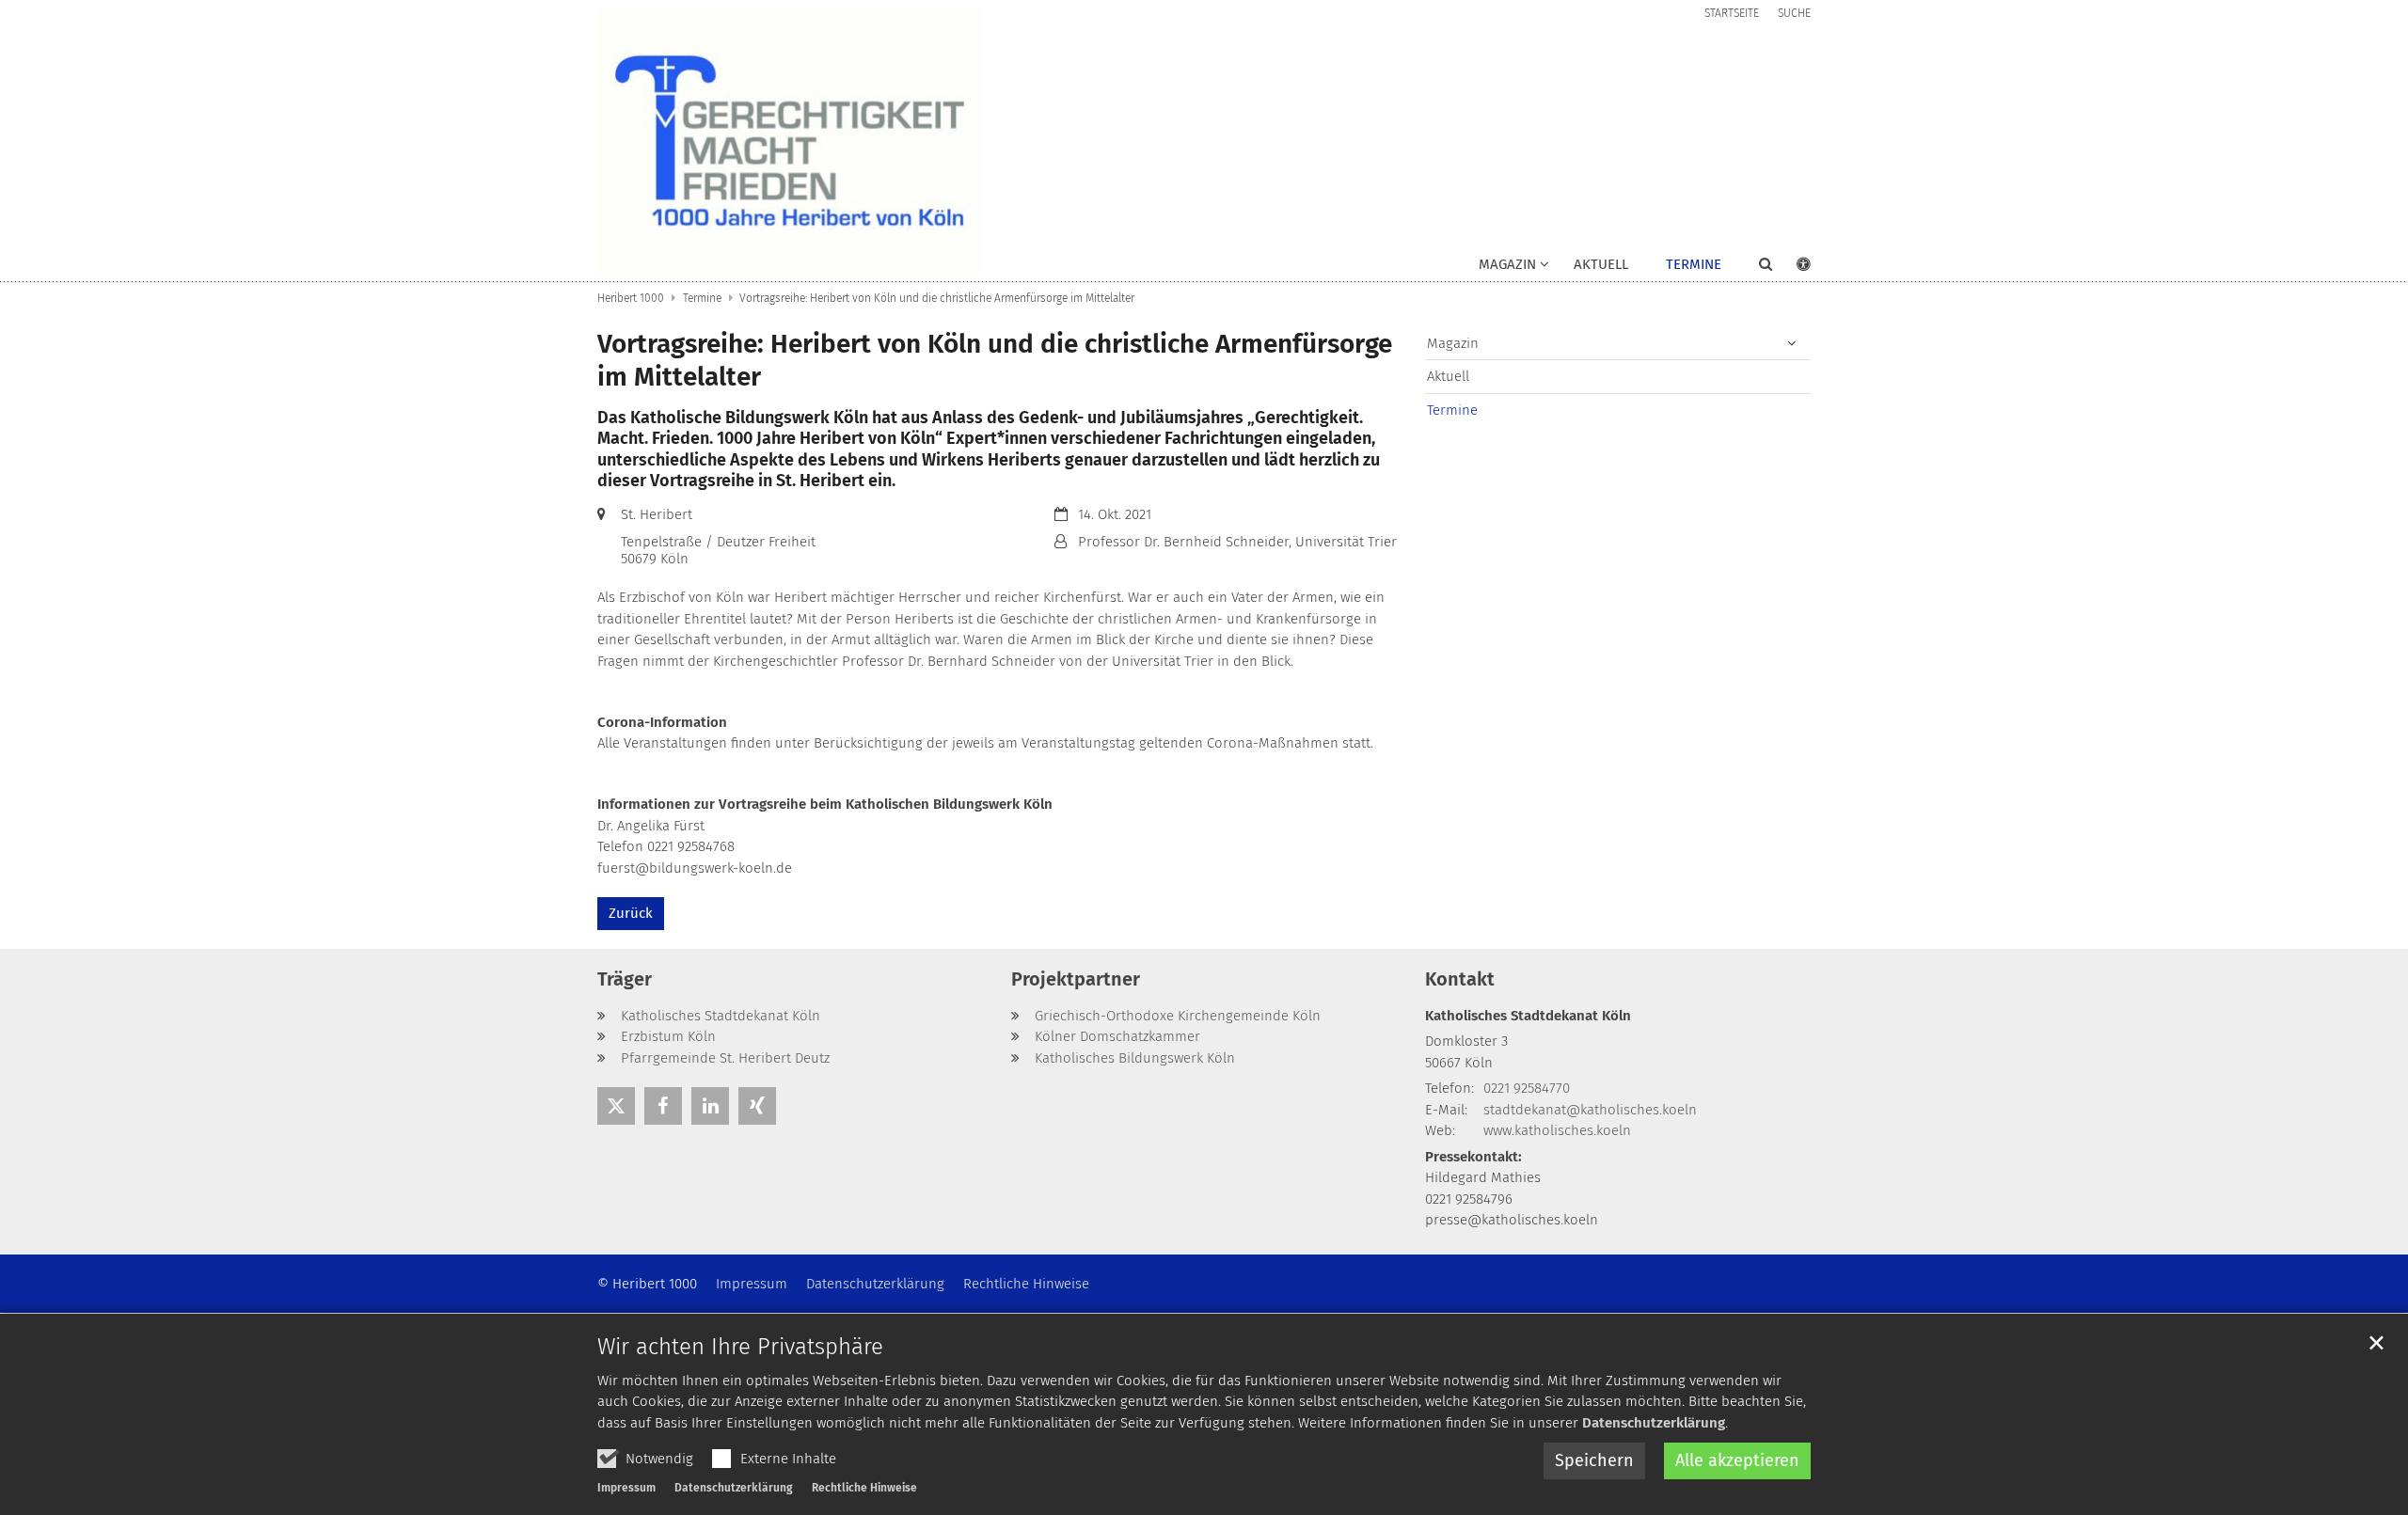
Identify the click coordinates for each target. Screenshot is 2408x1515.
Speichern (1594, 1460)
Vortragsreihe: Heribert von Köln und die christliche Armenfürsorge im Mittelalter (937, 298)
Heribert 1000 (631, 298)
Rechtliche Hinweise (864, 1488)
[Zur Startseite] (790, 141)
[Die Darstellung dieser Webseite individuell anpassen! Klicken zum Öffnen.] (1791, 268)
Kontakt (1460, 979)
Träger (625, 979)
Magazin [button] (1507, 264)
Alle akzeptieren (1737, 1460)
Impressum (626, 1488)
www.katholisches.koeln (1557, 1130)
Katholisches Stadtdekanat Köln (1528, 1016)
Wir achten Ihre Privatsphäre (740, 1347)
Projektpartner (1076, 979)
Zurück (631, 913)
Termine (1694, 264)
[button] (1753, 268)
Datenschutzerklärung (1654, 1423)
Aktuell (1601, 264)
